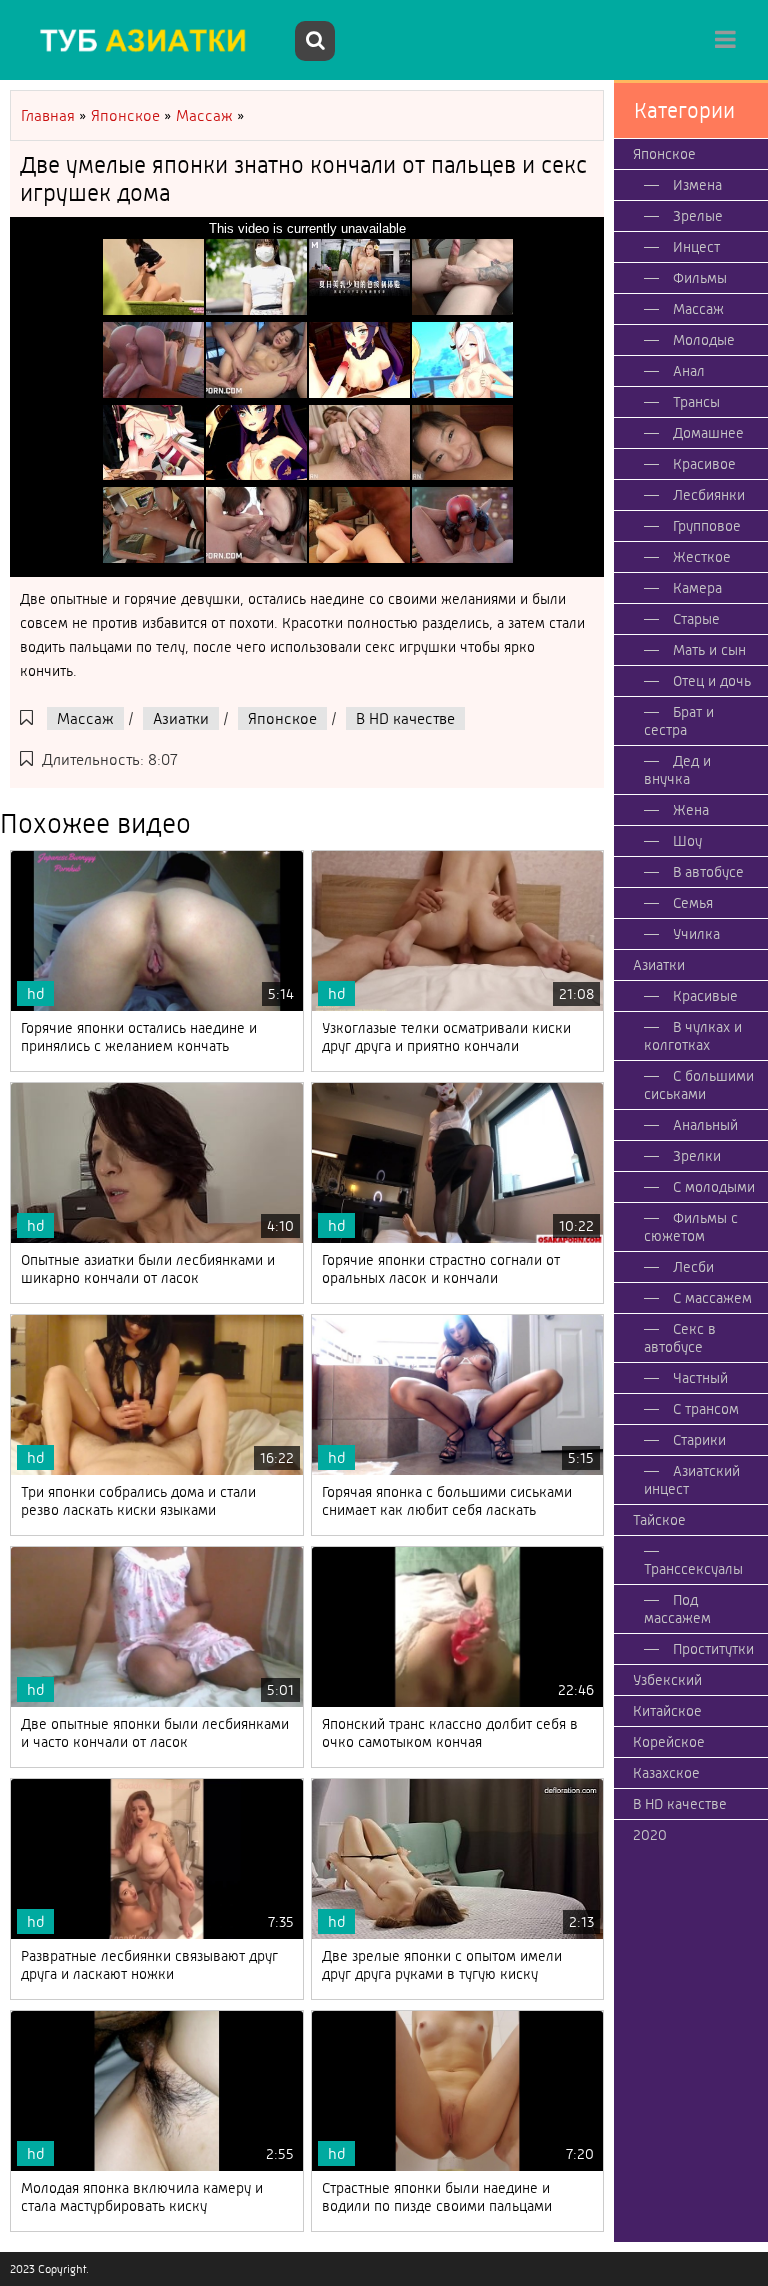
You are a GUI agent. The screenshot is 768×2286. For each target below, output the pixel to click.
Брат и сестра (679, 721)
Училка (696, 934)
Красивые (705, 996)
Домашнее (708, 433)
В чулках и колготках (693, 1036)
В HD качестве (405, 718)
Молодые (704, 340)
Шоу (687, 841)
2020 (650, 1835)
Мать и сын (709, 650)
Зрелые (698, 216)
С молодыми (714, 1187)
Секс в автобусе (680, 1338)
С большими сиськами (699, 1085)
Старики (699, 1440)
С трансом (706, 1409)
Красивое (704, 464)
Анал (689, 371)
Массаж (85, 718)
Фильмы (700, 278)
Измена (697, 185)
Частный (700, 1378)
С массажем (712, 1298)
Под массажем (677, 1609)
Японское (282, 718)
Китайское (667, 1711)
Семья (693, 903)
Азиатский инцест (692, 1480)
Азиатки (181, 718)
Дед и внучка (677, 770)
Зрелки (697, 1156)
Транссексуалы (693, 1569)
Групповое (707, 526)
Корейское (669, 1742)
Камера (697, 588)
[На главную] (150, 40)
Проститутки (713, 1649)
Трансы (696, 402)
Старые (696, 619)
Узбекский (667, 1680)
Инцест (696, 247)
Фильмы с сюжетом (691, 1227)
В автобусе (708, 872)
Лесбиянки (709, 495)
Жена (691, 810)
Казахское (666, 1773)
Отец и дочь (712, 681)
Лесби (693, 1267)
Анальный (705, 1125)
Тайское (659, 1520)
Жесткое (702, 557)
